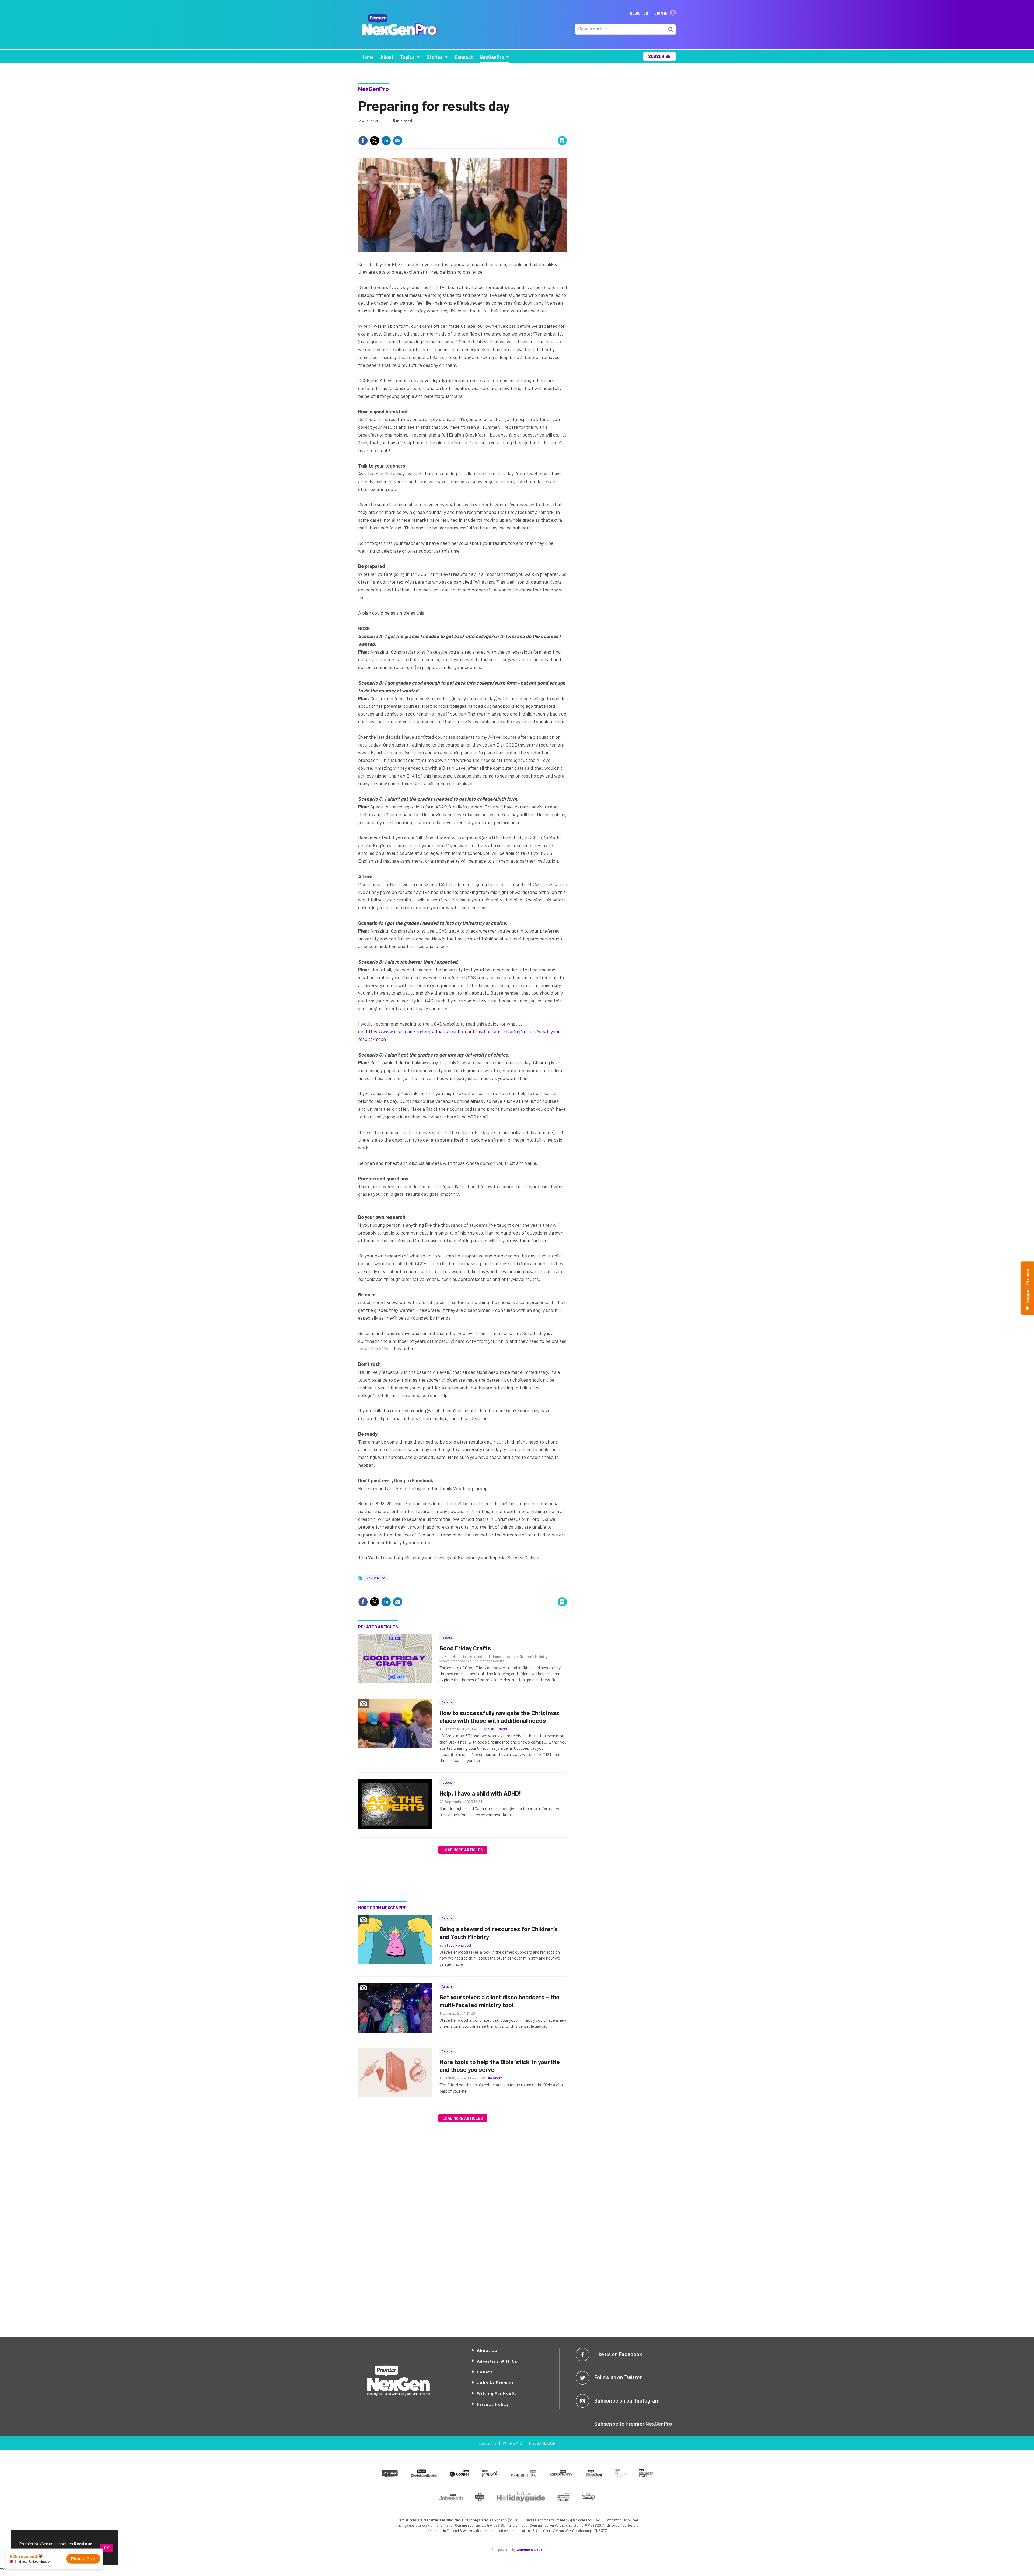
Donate (485, 2372)
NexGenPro (373, 89)
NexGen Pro (376, 1578)
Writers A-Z (512, 2443)
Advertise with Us (497, 2361)
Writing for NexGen (498, 2393)
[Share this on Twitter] (375, 141)
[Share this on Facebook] (363, 141)
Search (670, 29)
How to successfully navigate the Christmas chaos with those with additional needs (499, 1717)
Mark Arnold (497, 1729)
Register (639, 13)
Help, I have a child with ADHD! (480, 1793)
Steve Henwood (458, 1945)
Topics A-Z (488, 2443)
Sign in (498, 129)
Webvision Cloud (530, 2550)
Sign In (661, 13)
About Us (487, 2350)
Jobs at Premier (495, 2382)
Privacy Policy (493, 2404)
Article (447, 1702)
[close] (567, 129)
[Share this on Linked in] (386, 141)
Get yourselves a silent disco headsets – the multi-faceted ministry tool (499, 2001)
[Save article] (562, 141)
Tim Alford (494, 2078)
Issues (447, 1637)
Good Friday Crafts (465, 1648)
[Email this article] (398, 141)
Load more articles (463, 1850)
